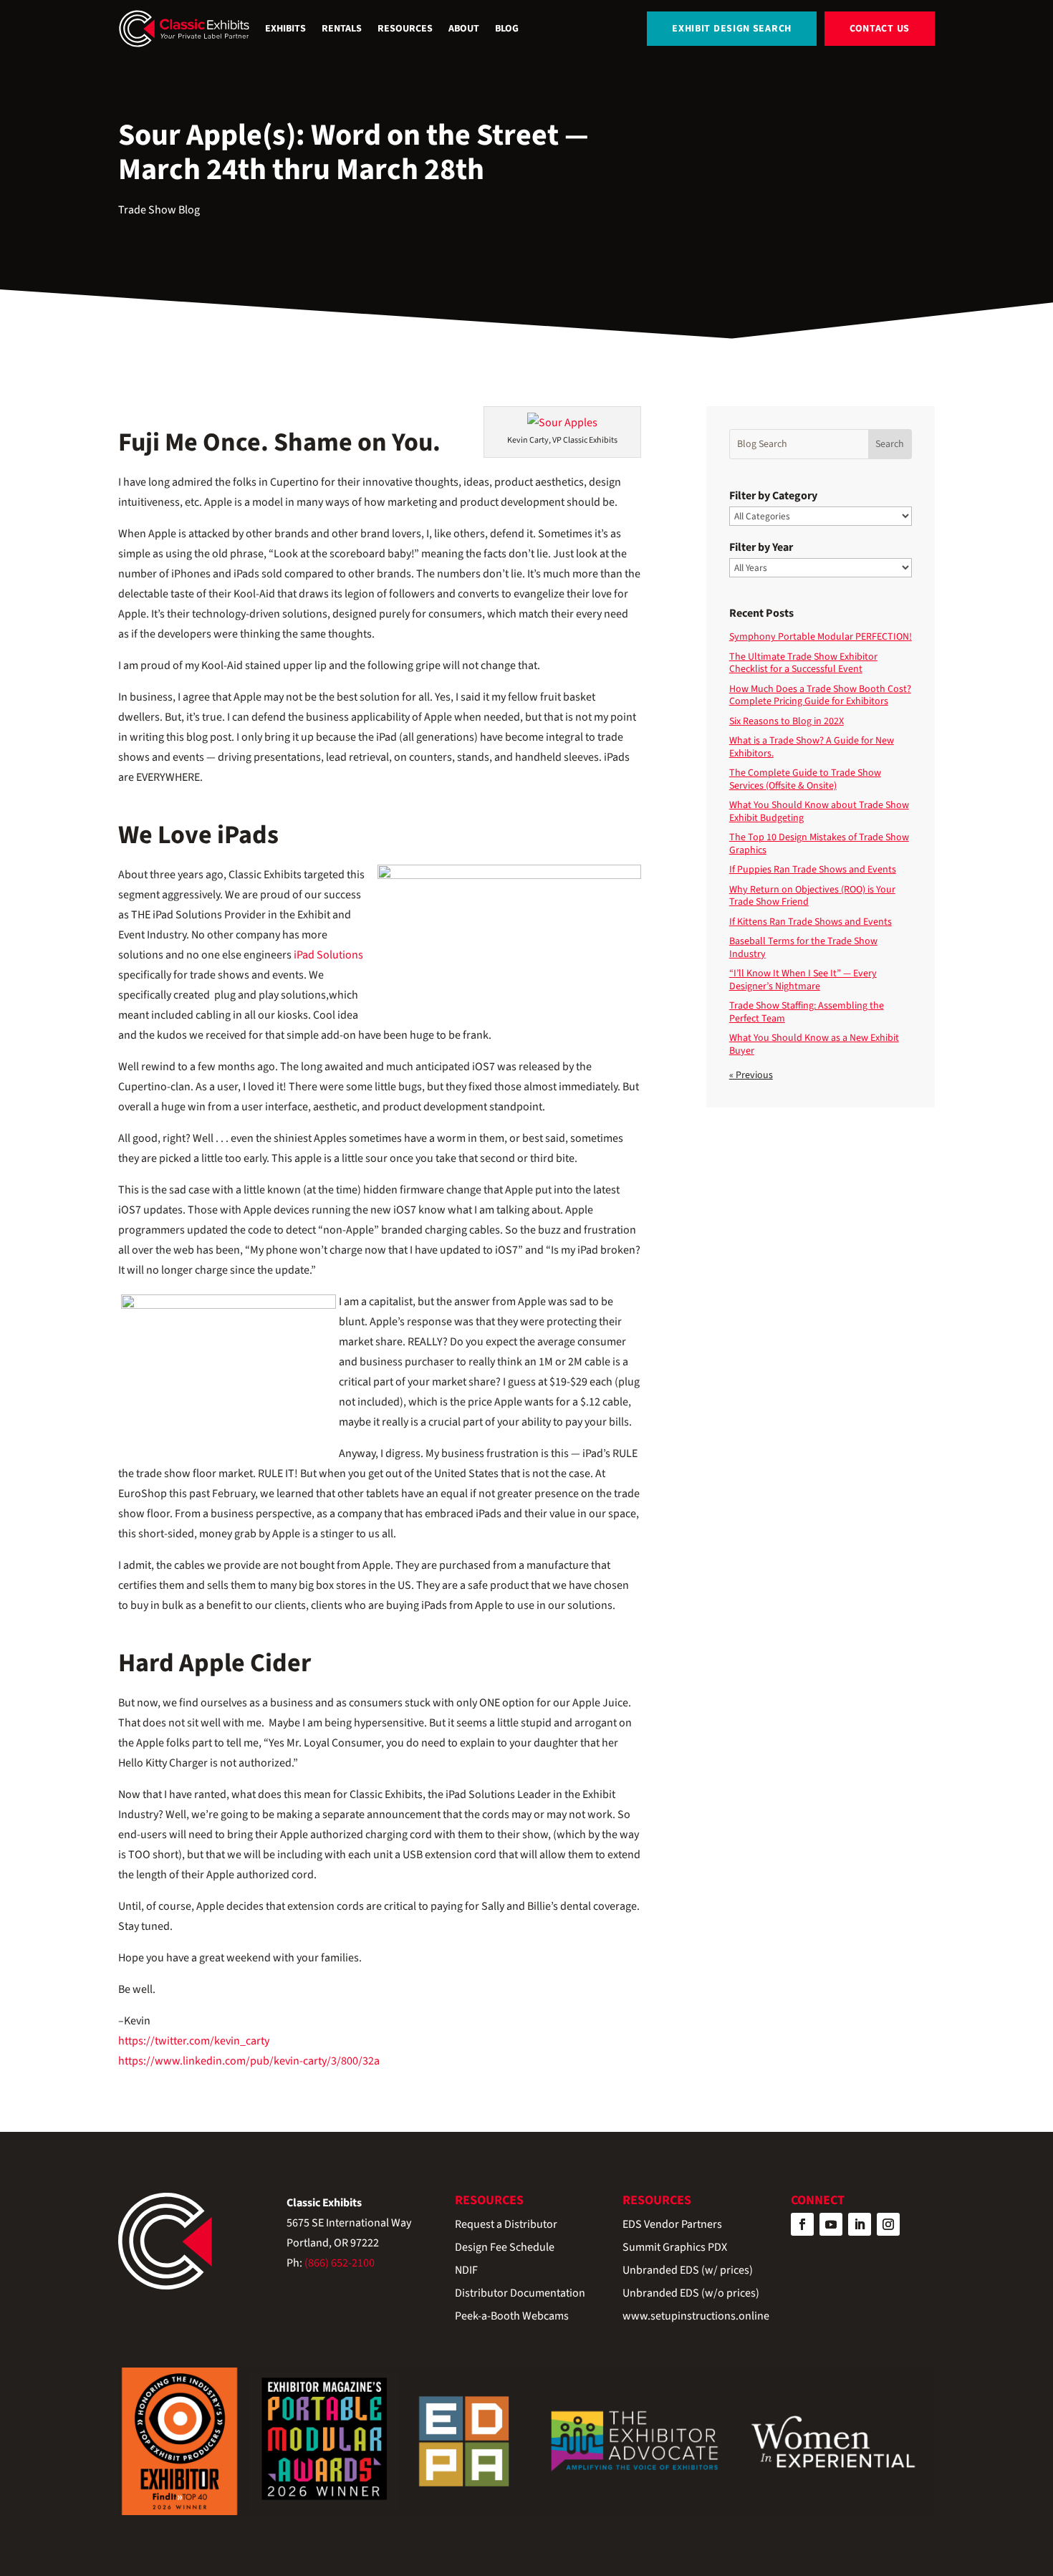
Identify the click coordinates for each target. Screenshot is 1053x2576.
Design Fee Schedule (505, 2248)
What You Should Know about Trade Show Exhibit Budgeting (819, 812)
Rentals (342, 29)
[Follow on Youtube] (831, 2224)
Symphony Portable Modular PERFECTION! (821, 637)
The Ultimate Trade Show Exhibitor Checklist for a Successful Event (803, 663)
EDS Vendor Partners (672, 2225)
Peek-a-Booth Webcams (512, 2317)
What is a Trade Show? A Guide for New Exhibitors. (812, 747)
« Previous (751, 1075)
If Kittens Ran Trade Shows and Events (811, 922)
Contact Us (880, 29)
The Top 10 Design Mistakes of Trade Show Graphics (819, 844)
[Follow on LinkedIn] (860, 2224)
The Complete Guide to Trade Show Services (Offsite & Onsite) (805, 779)
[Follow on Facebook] (802, 2224)
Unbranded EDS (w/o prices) (691, 2294)
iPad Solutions (328, 955)
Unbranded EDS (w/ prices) (688, 2271)
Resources (405, 29)
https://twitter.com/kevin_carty (194, 2041)
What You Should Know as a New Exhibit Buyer (814, 1044)
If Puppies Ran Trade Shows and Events (813, 870)
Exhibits (285, 29)
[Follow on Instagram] (888, 2224)
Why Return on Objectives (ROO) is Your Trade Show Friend (812, 896)
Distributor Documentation (520, 2294)
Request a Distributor (506, 2225)
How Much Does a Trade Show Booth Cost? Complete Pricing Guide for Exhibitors (820, 696)
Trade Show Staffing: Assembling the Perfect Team (807, 1012)
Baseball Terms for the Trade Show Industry (803, 948)
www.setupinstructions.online (696, 2317)
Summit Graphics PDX (675, 2248)
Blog (507, 29)
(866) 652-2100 (340, 2263)
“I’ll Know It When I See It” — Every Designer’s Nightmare (803, 980)
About (464, 29)
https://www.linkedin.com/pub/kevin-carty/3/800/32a (249, 2061)
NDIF (466, 2271)
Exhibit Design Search (732, 29)
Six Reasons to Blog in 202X (787, 721)
